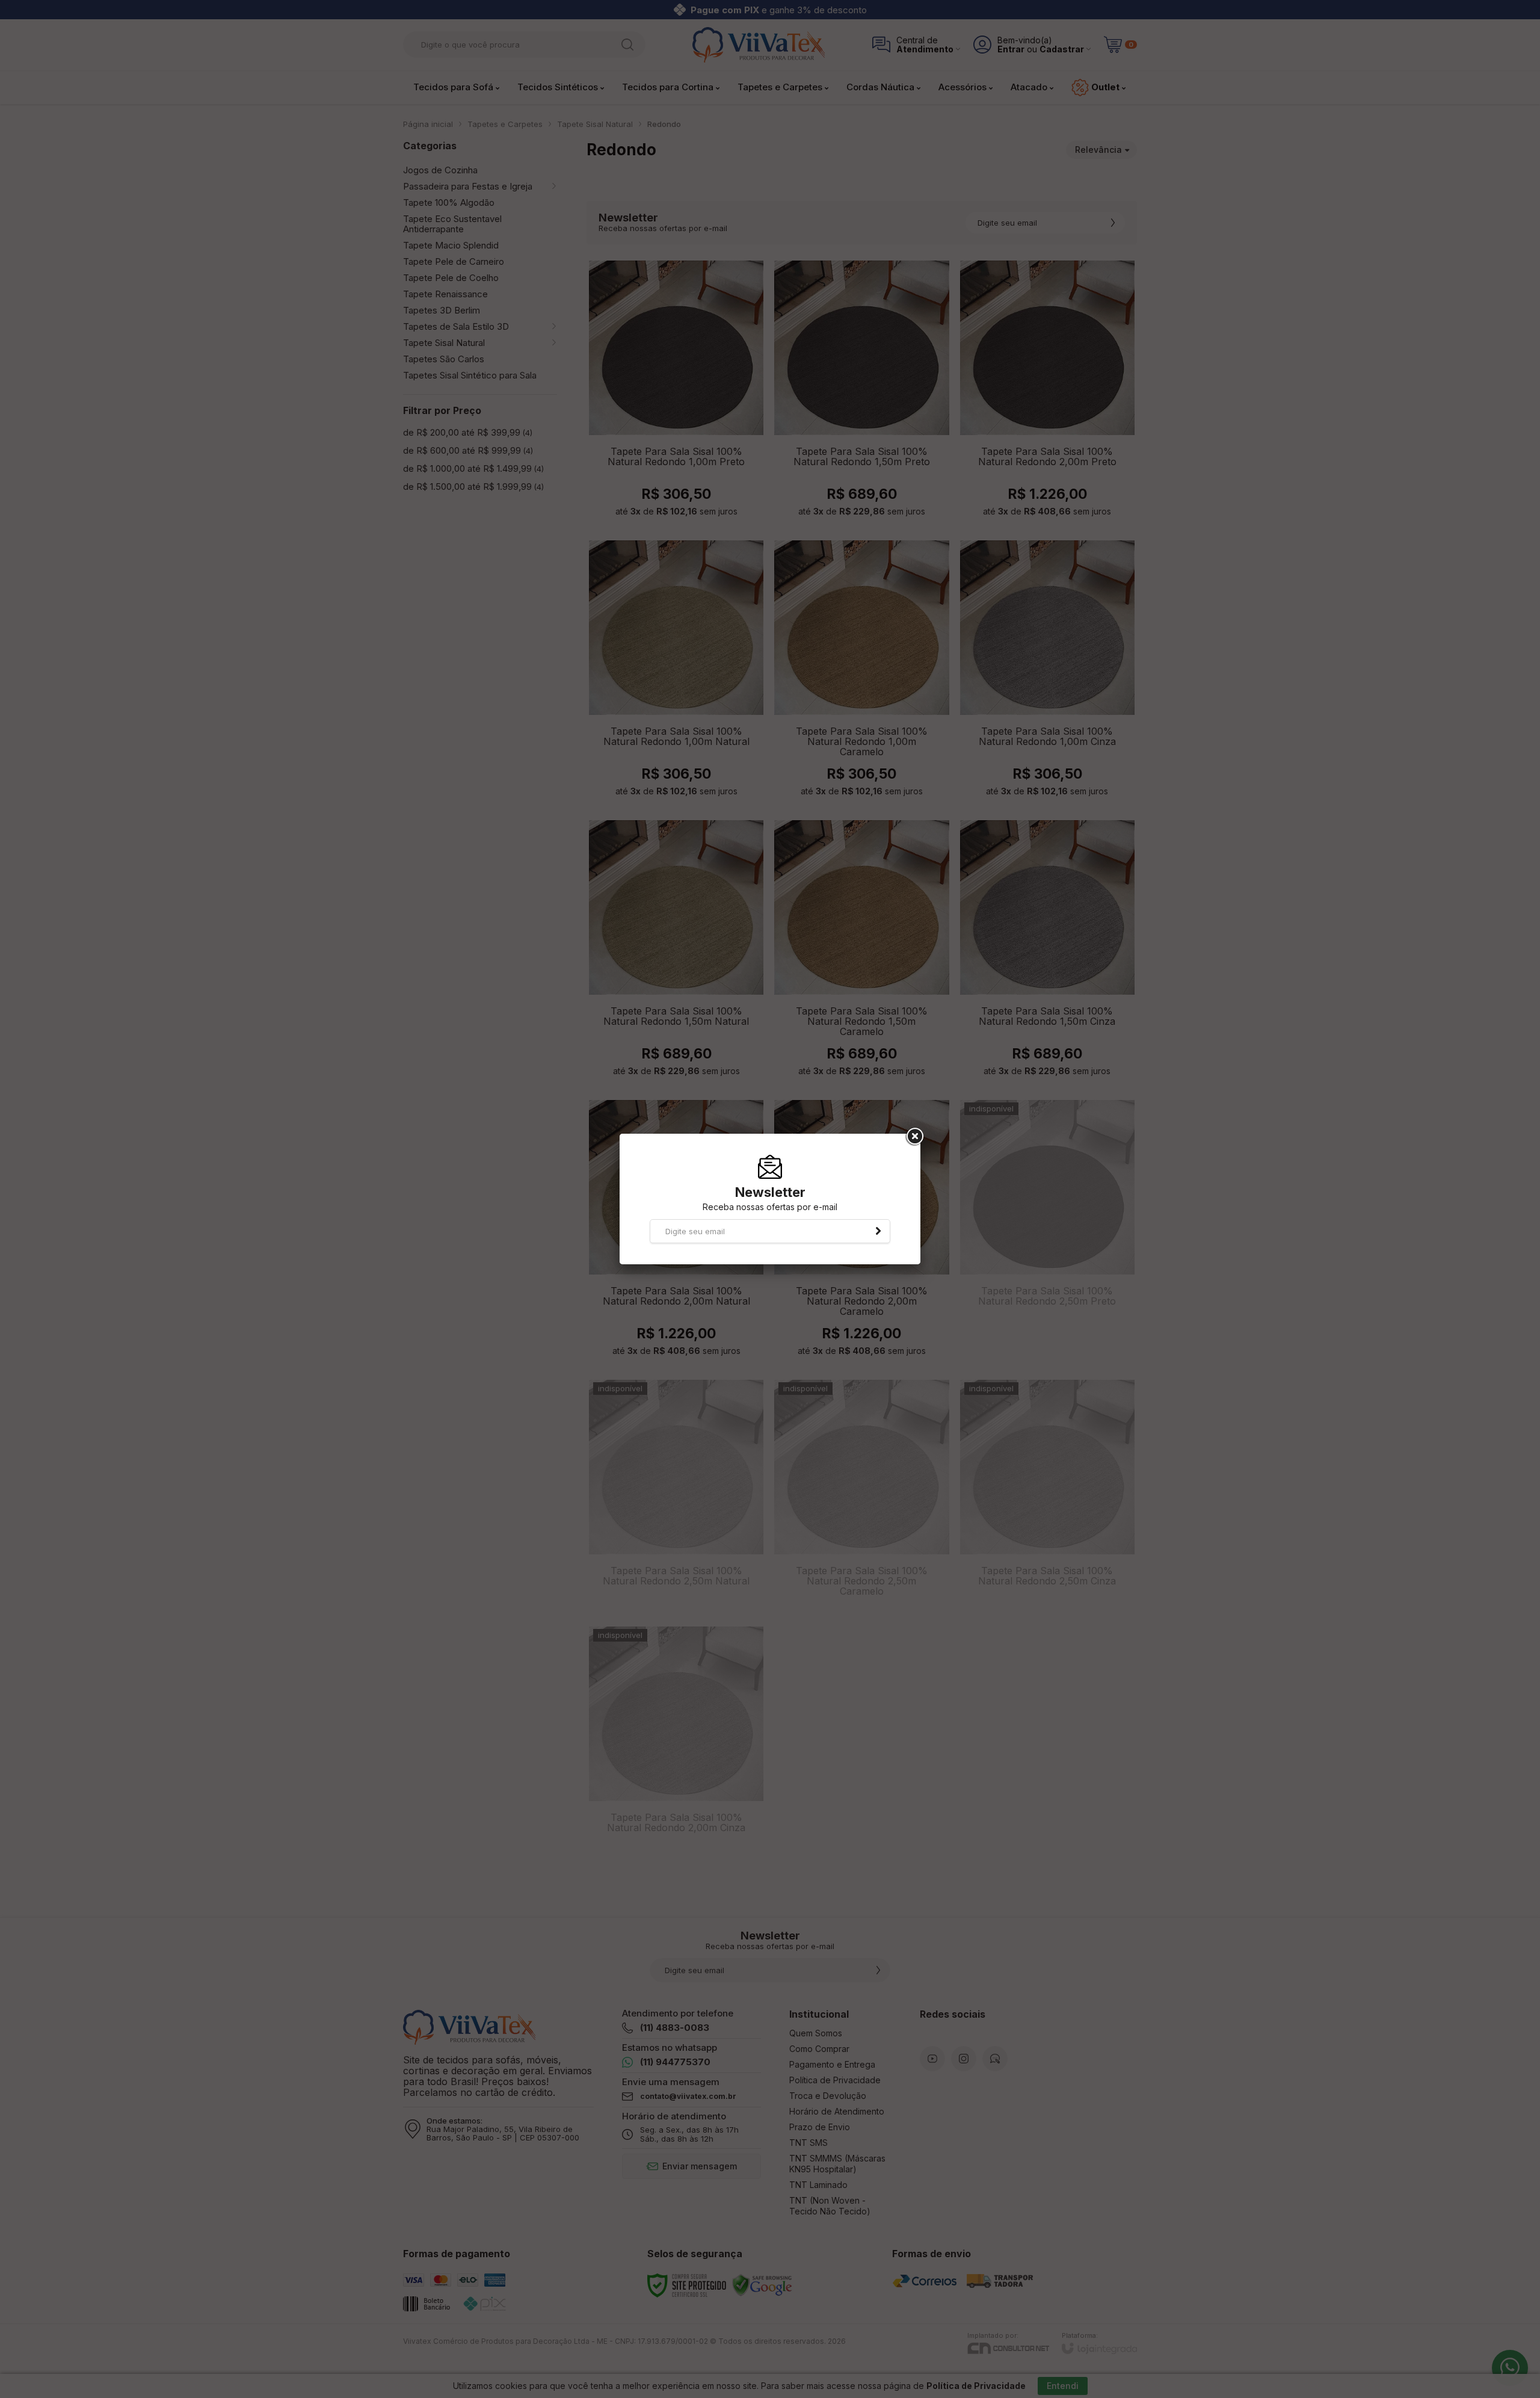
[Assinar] (878, 1231)
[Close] (914, 1137)
